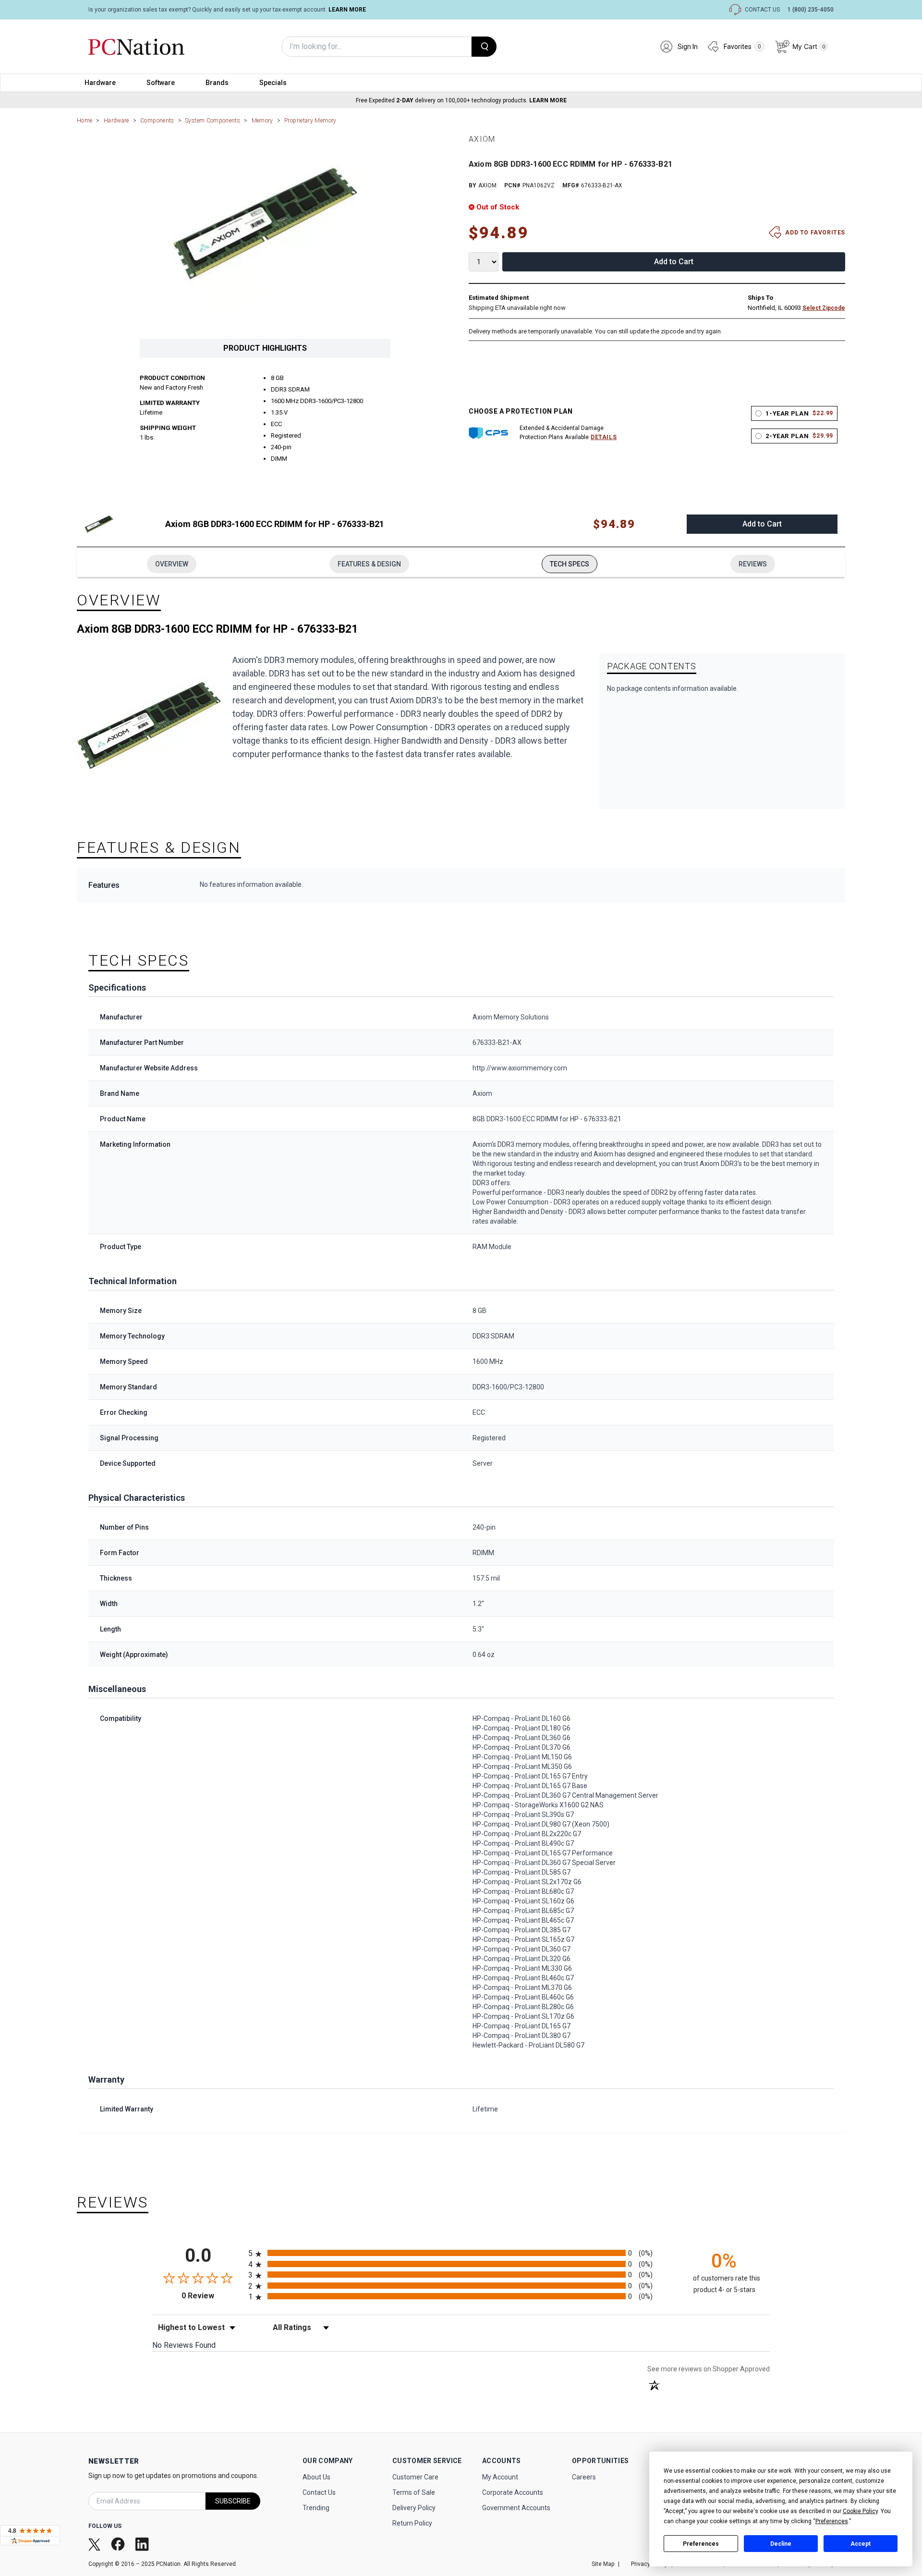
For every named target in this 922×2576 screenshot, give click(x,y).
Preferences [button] (832, 2521)
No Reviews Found (184, 2345)
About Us (316, 2477)
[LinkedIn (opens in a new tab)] (143, 2544)
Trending (316, 2508)
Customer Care (415, 2477)
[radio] (461, 2253)
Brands (217, 83)
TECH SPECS (570, 564)
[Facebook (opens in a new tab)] (119, 2544)
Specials (273, 83)
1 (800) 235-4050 (811, 10)
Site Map (603, 2564)
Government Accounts (516, 2508)
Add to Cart (674, 262)
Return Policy (412, 2523)
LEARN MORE (347, 10)
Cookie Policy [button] (860, 2511)
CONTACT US (762, 10)
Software (161, 83)
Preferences (701, 2544)
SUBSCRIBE (233, 2501)
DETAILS (604, 437)
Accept (861, 2544)
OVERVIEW (172, 564)
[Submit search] (484, 47)
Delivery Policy (414, 2508)
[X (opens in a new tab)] (95, 2544)
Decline (781, 2544)
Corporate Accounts (513, 2492)
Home (85, 121)
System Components (213, 121)
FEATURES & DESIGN (369, 564)
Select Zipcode (824, 308)
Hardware (100, 83)
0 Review (212, 2296)
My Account (500, 2477)
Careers (584, 2477)
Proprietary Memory (310, 121)
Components (157, 121)
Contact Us (319, 2492)
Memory (262, 121)
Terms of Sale (414, 2492)
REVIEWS (753, 564)
